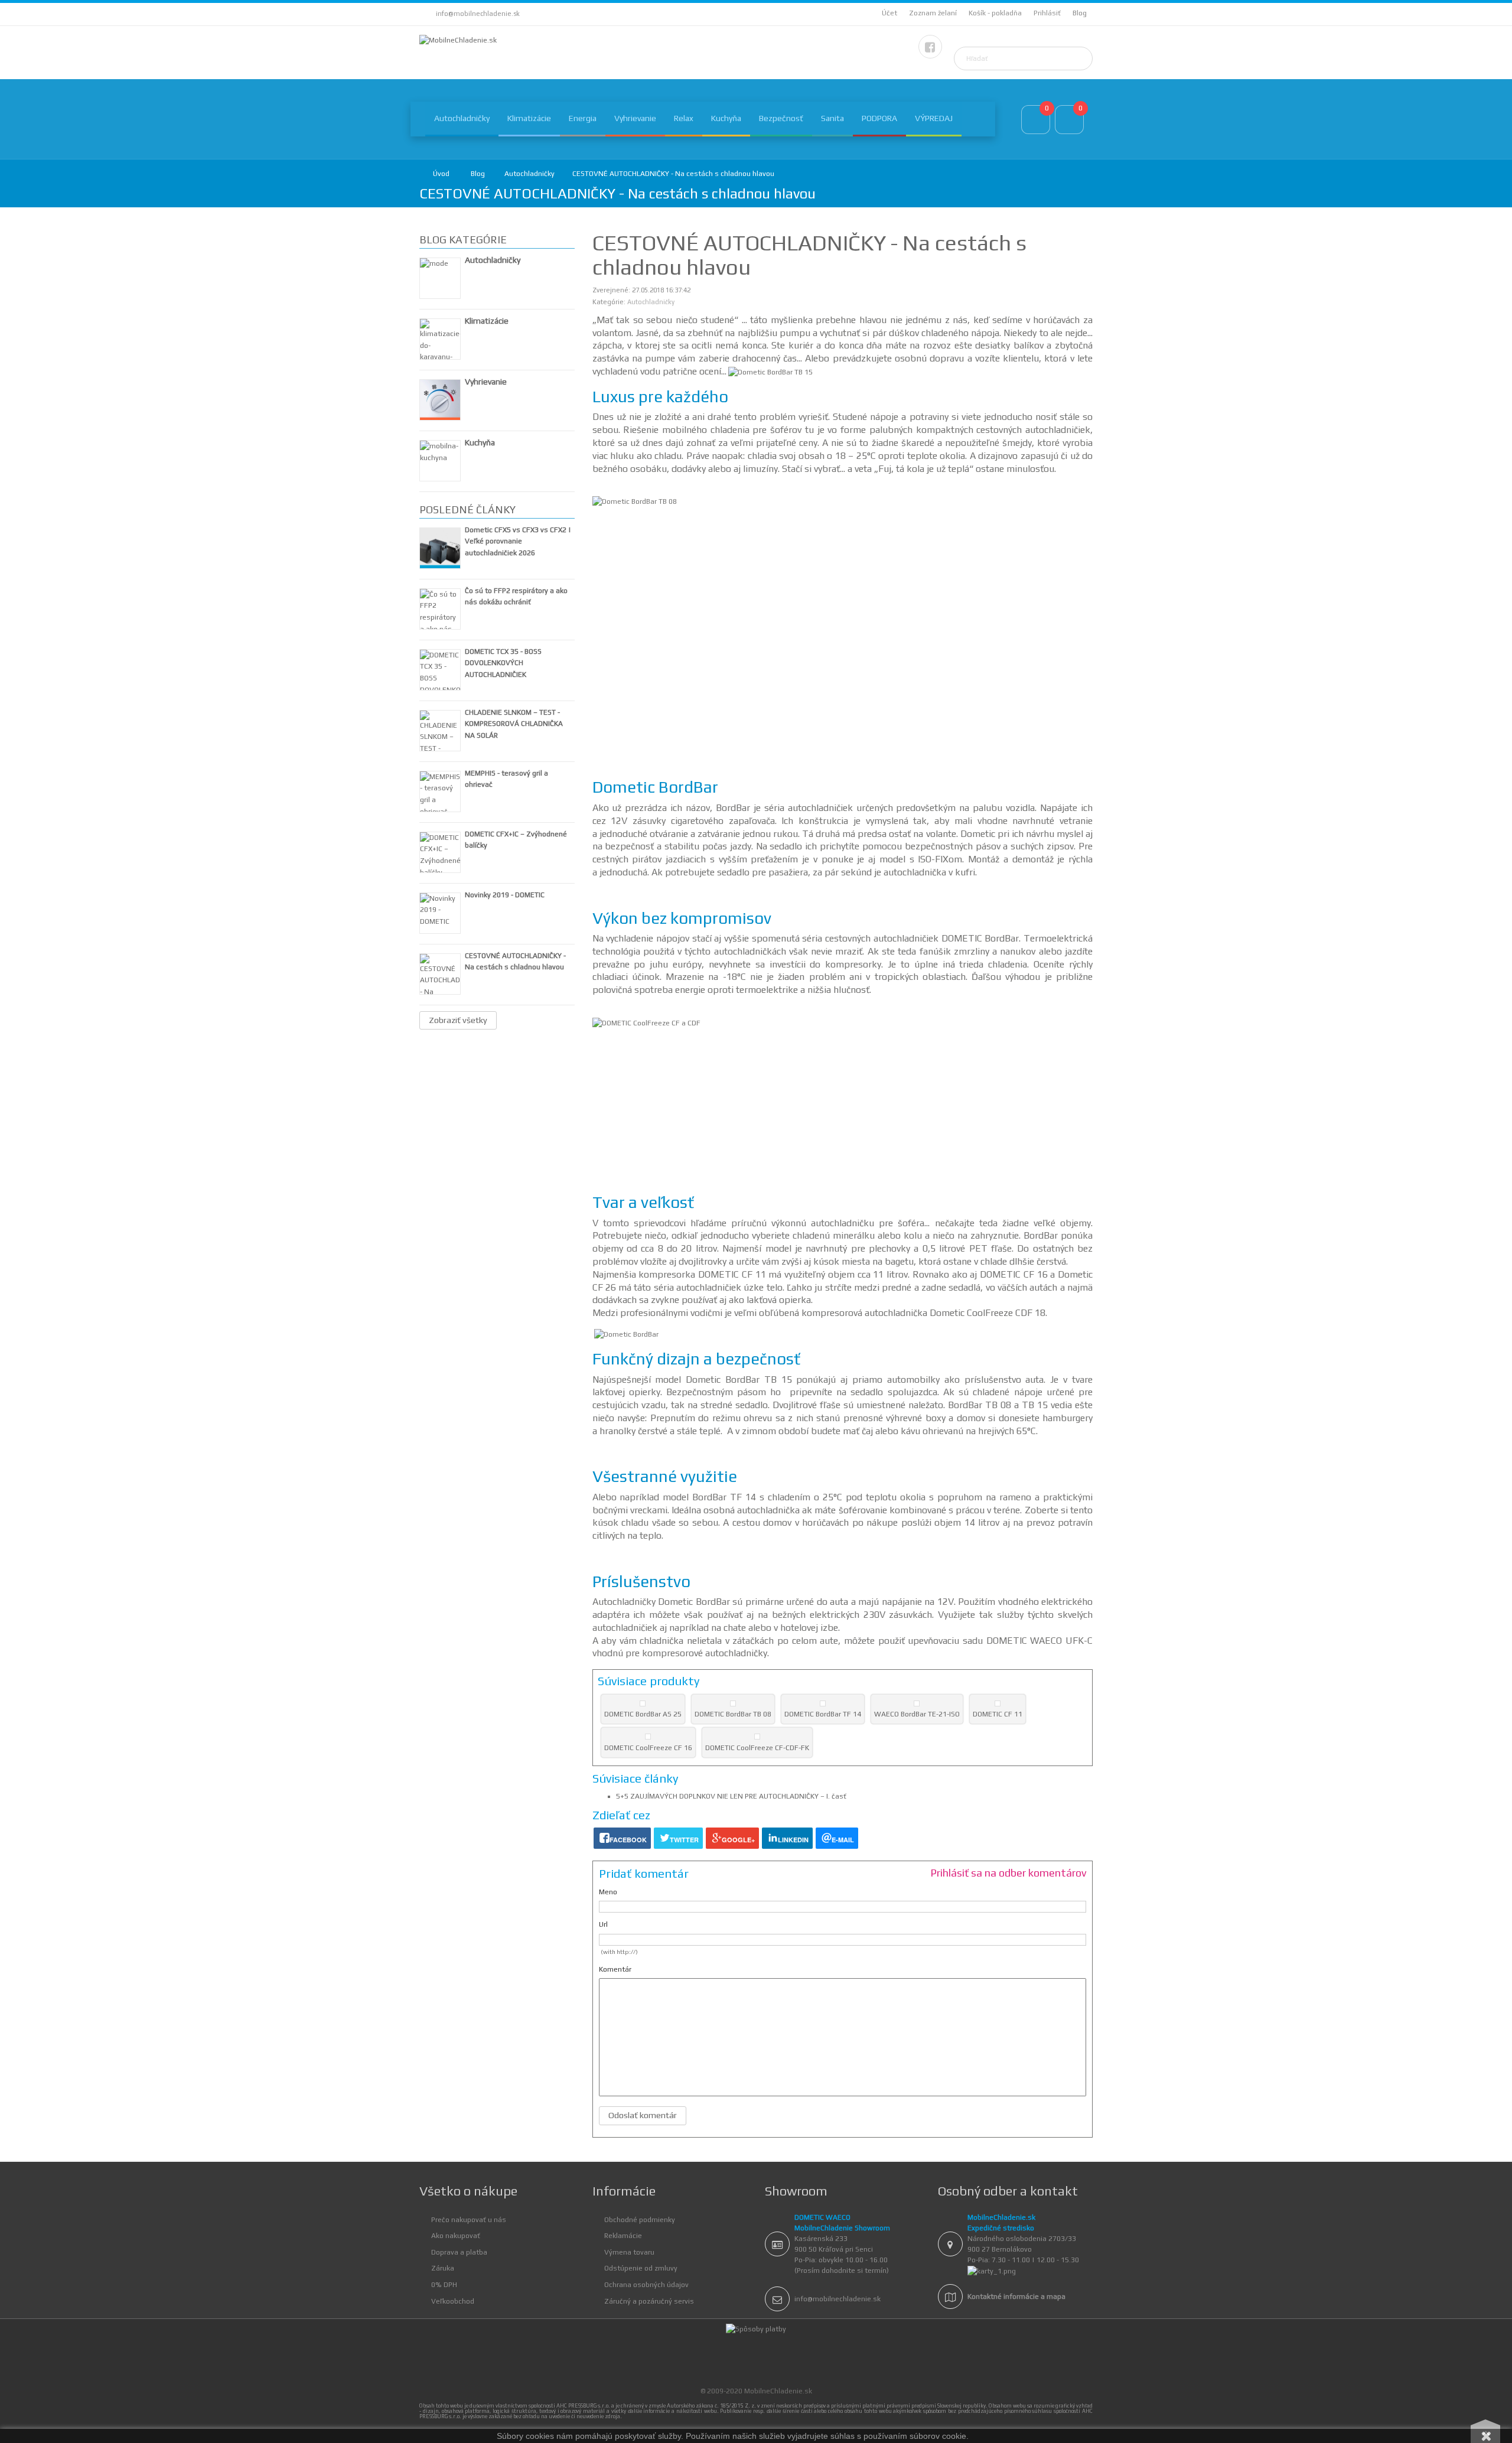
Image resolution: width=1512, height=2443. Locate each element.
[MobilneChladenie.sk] (458, 41)
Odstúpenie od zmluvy (641, 2268)
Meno (608, 1892)
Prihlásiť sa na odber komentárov (1008, 1873)
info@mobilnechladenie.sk (478, 14)
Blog (1080, 13)
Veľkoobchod (453, 2301)
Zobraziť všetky (458, 1020)
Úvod (441, 174)
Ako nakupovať (456, 2236)
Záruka (443, 2268)
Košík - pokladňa (995, 13)
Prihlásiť (1047, 13)
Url (603, 1924)
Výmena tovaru (629, 2252)
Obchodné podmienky (640, 2220)
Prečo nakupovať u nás (469, 2220)
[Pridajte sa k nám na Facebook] (930, 47)
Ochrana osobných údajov (646, 2285)
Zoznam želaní (933, 13)
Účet (889, 13)
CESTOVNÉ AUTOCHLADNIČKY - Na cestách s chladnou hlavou (673, 174)
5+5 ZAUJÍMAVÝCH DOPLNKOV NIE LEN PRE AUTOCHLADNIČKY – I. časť (731, 1796)
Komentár (615, 1969)
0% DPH (444, 2285)
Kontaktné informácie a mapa (1016, 2297)
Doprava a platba (459, 2252)
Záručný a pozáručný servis (649, 2301)
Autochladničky (529, 174)
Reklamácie (623, 2236)
